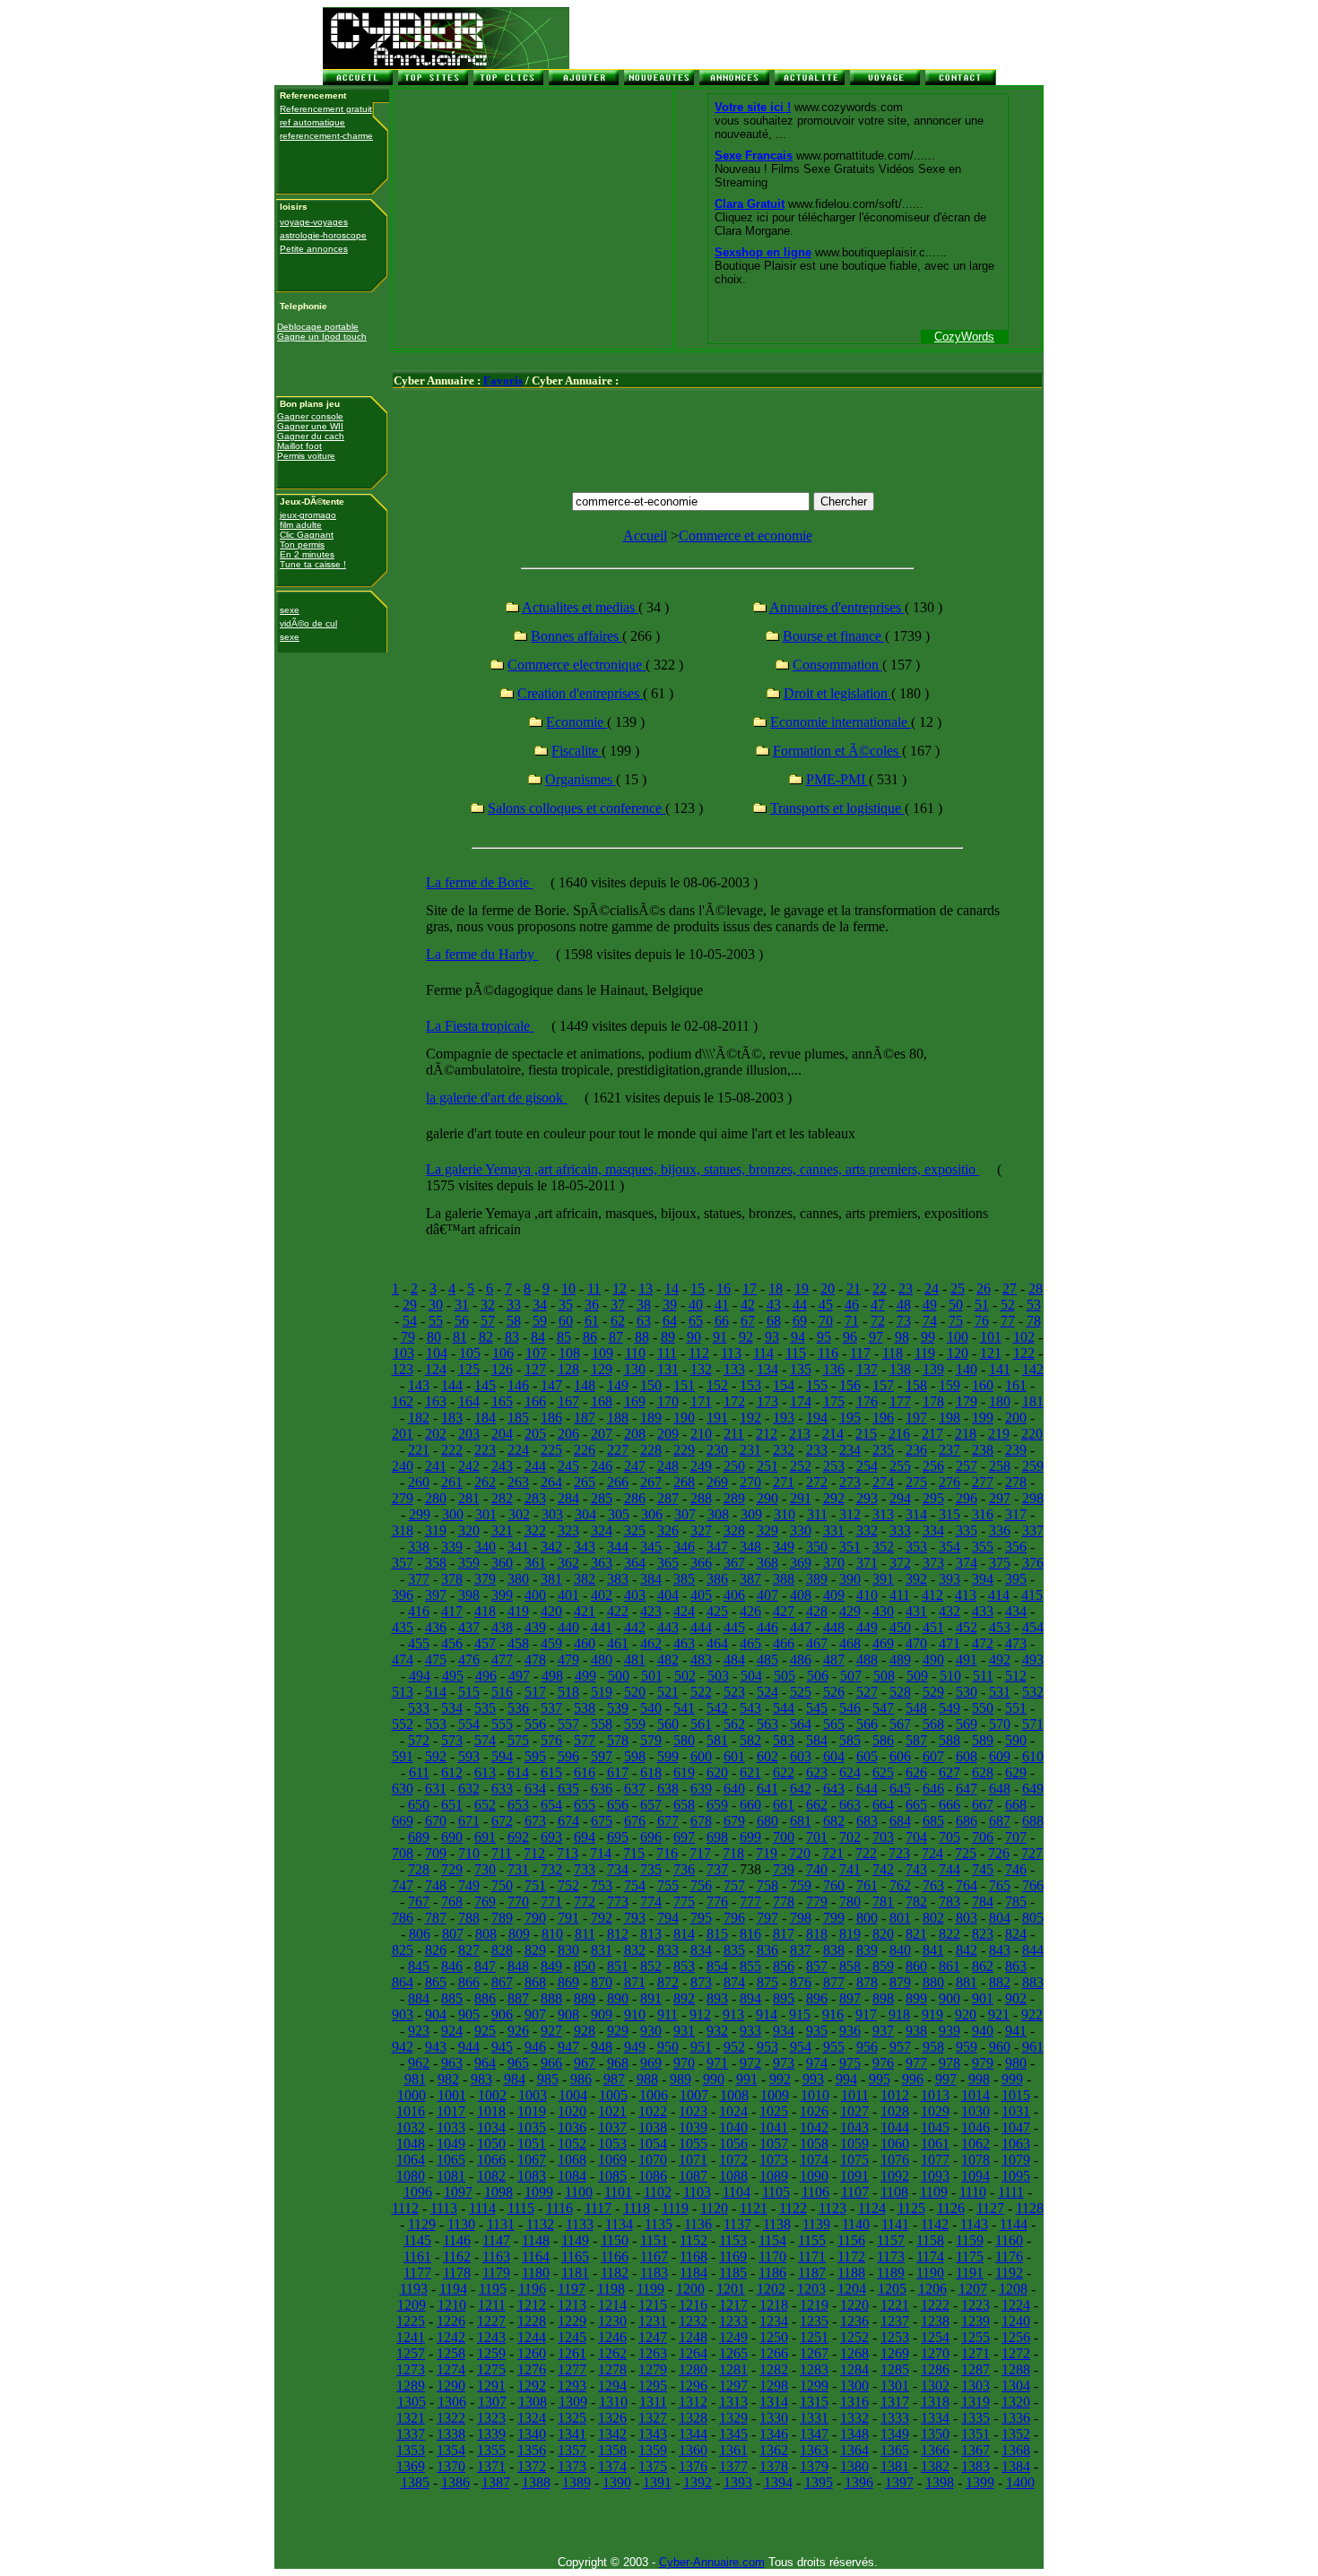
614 (518, 1772)
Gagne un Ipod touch (322, 337)
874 (734, 1982)
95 (824, 1337)
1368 (1016, 2450)
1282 (774, 2369)
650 (419, 1805)
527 (867, 1692)
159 (949, 1385)
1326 (612, 2418)
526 (834, 1692)
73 (904, 1321)
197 (916, 1418)
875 (767, 1982)
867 (502, 1982)
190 (684, 1418)
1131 (501, 2224)
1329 (733, 2418)
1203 (811, 2289)
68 (774, 1321)
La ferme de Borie (479, 882)
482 (668, 1660)
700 (784, 1837)
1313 (733, 2402)
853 (684, 1966)
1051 (532, 2144)
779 (817, 1902)
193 (784, 1418)
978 (949, 2063)
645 (900, 1789)
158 (916, 1385)
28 (1036, 1288)
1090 (814, 2176)
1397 (899, 2482)
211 (734, 1434)
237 (949, 1450)
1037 (612, 2127)
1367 (975, 2450)
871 (635, 1982)
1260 (532, 2353)
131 (668, 1369)
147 (551, 1385)
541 (684, 1708)
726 (999, 1853)
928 (585, 2031)
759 (801, 1885)
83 (512, 1337)
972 (750, 2063)
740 (817, 1869)
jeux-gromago (308, 515)
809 (519, 1934)
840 (900, 1950)
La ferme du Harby (482, 954)
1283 (814, 2369)
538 (585, 1708)
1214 (612, 2305)
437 (469, 1627)
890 (618, 1998)
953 (767, 2047)
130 (635, 1369)
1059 (854, 2144)
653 (518, 1805)
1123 (832, 2208)
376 (1033, 1563)
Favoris (503, 380)
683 (867, 1821)
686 (967, 1821)
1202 (771, 2289)
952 (734, 2047)
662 (817, 1805)
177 (900, 1401)
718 (733, 1853)
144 (452, 1385)
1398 (940, 2482)
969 (651, 2063)
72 (878, 1321)
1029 (935, 2111)
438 (502, 1627)
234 (850, 1450)
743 (916, 1869)
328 (734, 1530)
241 (436, 1466)
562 (734, 1724)
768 (452, 1902)
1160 (1009, 2240)
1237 (895, 2321)
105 (470, 1353)
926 (518, 2031)
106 (503, 1353)
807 (453, 1934)
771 (551, 1902)
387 (750, 1579)
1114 (482, 2208)
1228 (532, 2321)
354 (949, 1547)
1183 (654, 2273)
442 (635, 1627)
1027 (854, 2111)
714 (601, 1853)
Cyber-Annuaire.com (712, 2562)
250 (734, 1466)
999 (1012, 2079)
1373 (572, 2466)
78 (1034, 1321)
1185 (733, 2273)
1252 (854, 2337)
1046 (975, 2127)
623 (817, 1772)
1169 (733, 2256)
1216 (693, 2305)
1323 (491, 2418)
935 (817, 2031)
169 (635, 1401)
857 (817, 1966)
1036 (572, 2127)
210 (701, 1434)
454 (1033, 1627)
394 (983, 1579)
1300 (854, 2386)
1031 (1016, 2111)
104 (437, 1353)
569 (967, 1724)
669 (403, 1821)
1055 (693, 2144)
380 (518, 1579)
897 (850, 1998)
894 (750, 1998)
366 (701, 1563)
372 (900, 1563)
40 (696, 1305)
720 (800, 1853)
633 (502, 1789)
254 (867, 1466)
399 (502, 1595)
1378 (774, 2466)
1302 (935, 2386)
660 (750, 1805)
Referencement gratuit (326, 109)
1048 (411, 2144)
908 (568, 2014)
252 (801, 1466)
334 (933, 1530)
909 (602, 2014)
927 (551, 2031)
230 (717, 1450)
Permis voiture (306, 456)
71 (852, 1321)
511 (983, 1676)
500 (619, 1676)
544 (784, 1708)
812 (618, 1934)
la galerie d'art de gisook (496, 1098)
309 (751, 1514)
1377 (733, 2466)
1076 (895, 2160)
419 (518, 1611)
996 (913, 2079)
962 (419, 2063)
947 (568, 2047)
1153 (733, 2240)
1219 (814, 2305)
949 (635, 2047)
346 (684, 1547)
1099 (539, 2192)
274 (883, 1482)
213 (800, 1434)
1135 (659, 2224)
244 (535, 1466)
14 (672, 1288)
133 (734, 1369)
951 (701, 2047)
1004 (573, 2095)
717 (700, 1853)
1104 (737, 2192)
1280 (693, 2369)
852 (651, 1966)
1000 (412, 2095)
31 (462, 1305)
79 (408, 1337)
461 (618, 1643)
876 (801, 1982)
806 (420, 1934)
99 (928, 1337)
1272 (1016, 2353)
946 (535, 2047)
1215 (653, 2305)
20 (828, 1288)
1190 (930, 2273)
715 (634, 1853)
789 (502, 1918)
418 (485, 1611)
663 (850, 1805)
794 (668, 1918)
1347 (814, 2434)
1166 (615, 2256)
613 (485, 1772)
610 (1033, 1756)
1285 (895, 2369)
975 (850, 2063)
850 (585, 1966)
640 (734, 1789)
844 (1033, 1950)
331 (834, 1530)
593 (469, 1756)
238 (983, 1450)
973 (784, 2063)
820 (883, 1934)
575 (518, 1740)
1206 (932, 2289)
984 (515, 2079)
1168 (694, 2256)
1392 (698, 2482)
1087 (693, 2176)
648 (1000, 1789)
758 (767, 1885)
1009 (775, 2095)
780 (850, 1902)
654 (551, 1805)
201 (403, 1434)
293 (867, 1498)
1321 (411, 2418)
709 (436, 1853)
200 (1016, 1418)
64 (670, 1321)
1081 (451, 2176)
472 (983, 1643)
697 (684, 1837)
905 (469, 2014)
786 (403, 1918)
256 (933, 1466)
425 (717, 1611)
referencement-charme (326, 136)
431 (916, 1611)
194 (817, 1418)
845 (419, 1966)
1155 (812, 2240)
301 (486, 1514)
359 (469, 1563)
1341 (572, 2434)
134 (767, 1369)
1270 (935, 2353)
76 (982, 1321)
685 (933, 1821)
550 (983, 1708)
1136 (698, 2224)
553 (436, 1724)
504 (751, 1676)
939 (949, 2031)
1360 (693, 2450)
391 (883, 1579)
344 (618, 1547)
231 (750, 1450)
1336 (1016, 2418)
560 (668, 1724)
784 (983, 1902)
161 (1016, 1385)
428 (817, 1611)
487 (834, 1660)
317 (1016, 1514)
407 (767, 1595)
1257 (411, 2353)
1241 (411, 2337)
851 (618, 1966)
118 (893, 1353)
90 (694, 1337)
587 (916, 1740)
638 (668, 1789)
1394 (778, 2482)
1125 (911, 2208)
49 (930, 1305)
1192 (1009, 2273)
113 (731, 1353)
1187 (812, 2273)
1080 (411, 2176)
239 (1016, 1450)
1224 (1016, 2305)
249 (701, 1466)
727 (1032, 1853)
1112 (405, 2208)
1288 (1016, 2369)
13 (646, 1288)
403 (635, 1595)
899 (916, 1998)
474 (403, 1660)
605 (867, 1756)
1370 (451, 2466)
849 (551, 1966)
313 (883, 1514)
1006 (654, 2095)
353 (916, 1547)
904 (436, 2014)
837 (801, 1950)
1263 (653, 2353)
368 (767, 1563)
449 (867, 1627)
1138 (777, 2224)
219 (999, 1434)
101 (991, 1337)
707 (1016, 1837)
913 (733, 2014)
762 (900, 1885)
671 (469, 1821)
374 (967, 1563)
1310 (613, 2402)
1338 (451, 2434)
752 (568, 1885)
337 (1033, 1530)
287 (668, 1498)
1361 (733, 2450)
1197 (572, 2289)
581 (717, 1740)
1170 (772, 2256)
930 (651, 2031)
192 (750, 1418)
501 (652, 1676)
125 (469, 1369)
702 (850, 1837)
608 (967, 1756)
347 (717, 1547)
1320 (1016, 2402)
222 (452, 1450)
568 (933, 1724)
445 (734, 1627)
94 (798, 1337)
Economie (577, 722)
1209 (412, 2305)
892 (684, 1998)
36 (592, 1305)
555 (502, 1724)
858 (850, 1966)
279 (403, 1498)
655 (585, 1805)
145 (485, 1385)
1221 (895, 2305)
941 (1016, 2031)
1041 (774, 2127)
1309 (573, 2402)
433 (983, 1611)
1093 (935, 2176)
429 (850, 1611)
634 (535, 1789)
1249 (733, 2337)
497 (519, 1676)
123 (403, 1369)
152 (717, 1385)
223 (485, 1450)
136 (834, 1369)
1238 (935, 2321)
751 (535, 1885)
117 (860, 1353)
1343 (653, 2434)
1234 (774, 2321)
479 (568, 1660)
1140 (856, 2224)
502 (685, 1676)
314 (916, 1514)
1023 (693, 2111)
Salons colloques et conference (577, 808)
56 (462, 1321)
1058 (814, 2144)
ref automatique (312, 122)
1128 (1030, 2208)
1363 (814, 2450)
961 (1033, 2047)
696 (651, 1837)
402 (602, 1595)
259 (1033, 1466)
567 (900, 1724)
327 (701, 1530)
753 (602, 1885)
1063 (1016, 2144)
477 (502, 1660)
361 (535, 1563)
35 (566, 1305)
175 (834, 1401)
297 (1000, 1498)
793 (635, 1918)
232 (784, 1450)
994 (846, 2079)
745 (983, 1869)
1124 (872, 2208)
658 (684, 1805)
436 (436, 1627)
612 (452, 1772)
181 (1033, 1401)
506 (818, 1676)
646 (933, 1789)
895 (784, 1998)
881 (967, 1982)
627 (949, 1772)
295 (933, 1498)
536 (518, 1708)
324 (602, 1530)
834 (701, 1950)
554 (469, 1724)
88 (642, 1337)
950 (668, 2047)
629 (1016, 1772)
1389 (577, 2482)
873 (701, 1982)
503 (718, 1676)
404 (668, 1595)
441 (602, 1627)
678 (701, 1821)
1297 (733, 2386)
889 (585, 1998)
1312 (693, 2402)
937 (883, 2031)
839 (867, 1950)
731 (518, 1869)
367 (734, 1563)
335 (967, 1530)
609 (1000, 1756)
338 (419, 1547)
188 (618, 1418)
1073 (774, 2160)
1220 (854, 2305)
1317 (895, 2402)
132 (701, 1369)
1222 (935, 2305)
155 (817, 1385)
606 (900, 1756)
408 (801, 1595)
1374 (612, 2466)
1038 (653, 2127)
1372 (532, 2466)
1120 (714, 2208)
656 (618, 1805)
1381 (895, 2466)
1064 (411, 2160)
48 (904, 1305)
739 (784, 1869)
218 (966, 1434)
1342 (612, 2434)
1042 (814, 2127)
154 (784, 1385)
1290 (451, 2386)
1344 (693, 2434)
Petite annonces (314, 249)
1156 (851, 2240)
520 (635, 1692)
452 (967, 1627)
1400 (1020, 2482)
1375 (653, 2466)
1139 (816, 2224)
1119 (675, 2208)
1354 (451, 2450)
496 (486, 1676)
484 (734, 1660)
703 (883, 1837)
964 (485, 2063)
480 (602, 1660)
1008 (734, 2095)
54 (410, 1321)
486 (801, 1660)
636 (602, 1789)
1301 (895, 2386)
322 (535, 1530)
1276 (532, 2369)
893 (717, 1998)
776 (717, 1902)
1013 (935, 2095)
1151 (654, 2240)
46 (852, 1305)
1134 (619, 2224)
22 (880, 1288)
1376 (693, 2466)
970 (684, 2063)
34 (540, 1305)
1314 (774, 2402)
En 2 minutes (307, 554)
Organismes (581, 779)
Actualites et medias (580, 607)
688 (1033, 1821)
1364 (854, 2450)
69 (800, 1321)
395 (1016, 1579)
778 (784, 1902)
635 (568, 1789)
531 (1000, 1692)
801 (900, 1918)
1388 (536, 2482)
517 (535, 1692)
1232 (693, 2321)
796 (734, 1918)
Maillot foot (299, 446)
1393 (738, 2482)
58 (514, 1321)
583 (784, 1740)
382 (585, 1579)
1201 (731, 2289)
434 (1016, 1611)
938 (916, 2031)
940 (983, 2031)
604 (834, 1756)
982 (448, 2079)
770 (518, 1902)
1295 (653, 2386)
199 (983, 1418)
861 (949, 1966)
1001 (452, 2095)
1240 (1016, 2321)
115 (796, 1353)
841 (933, 1950)
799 (834, 1918)
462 (651, 1643)
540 (651, 1708)
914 (767, 2014)
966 (551, 2063)
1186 (772, 2273)
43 (774, 1305)
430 (883, 1611)
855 (750, 1966)
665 (916, 1805)
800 (867, 1918)
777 (750, 1902)
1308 (533, 2402)
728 (419, 1869)
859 (883, 1966)
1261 (572, 2353)
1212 (532, 2305)
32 (488, 1305)
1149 (575, 2240)
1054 (653, 2144)
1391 (657, 2482)
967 (585, 2063)
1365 (895, 2450)
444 (701, 1627)
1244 (532, 2337)
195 (850, 1418)
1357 (572, 2450)
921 (999, 2014)
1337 (411, 2434)
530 (967, 1692)
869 (568, 1982)
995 (880, 2079)
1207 (973, 2289)
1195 (493, 2289)
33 (514, 1305)
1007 (694, 2095)
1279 (653, 2369)
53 (1034, 1305)
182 (419, 1418)
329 (767, 1530)
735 (651, 1869)
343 (585, 1547)
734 (618, 1869)
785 (1016, 1902)
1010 (815, 2095)
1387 (496, 2482)
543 (750, 1708)
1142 (935, 2224)
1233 (733, 2321)
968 (618, 2063)
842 (967, 1950)
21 (854, 1288)
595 (535, 1756)
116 (828, 1353)
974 (817, 2063)
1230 (612, 2321)
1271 (975, 2353)
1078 (975, 2160)
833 (668, 1950)
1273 (411, 2369)
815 (717, 1934)
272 (817, 1482)
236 (916, 1450)
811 (585, 1934)
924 (452, 2031)
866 (469, 1982)
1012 (895, 2095)
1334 (935, 2418)
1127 (990, 2208)
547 (883, 1708)
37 (618, 1305)
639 (701, 1789)
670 (436, 1821)
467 (817, 1643)
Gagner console (310, 416)
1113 (444, 2208)
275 (916, 1482)
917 (866, 2014)
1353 (411, 2450)
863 (1016, 1966)
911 (668, 2014)
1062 (975, 2144)
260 (419, 1482)
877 (834, 1982)
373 (933, 1563)
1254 (935, 2337)
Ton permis (302, 545)
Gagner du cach (311, 436)
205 (535, 1434)
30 (436, 1305)
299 (420, 1514)
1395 (819, 2482)
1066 (491, 2160)
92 (746, 1337)
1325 (572, 2418)
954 (801, 2047)
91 (720, 1337)
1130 (461, 2224)
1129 (422, 2224)
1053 (612, 2144)
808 (486, 1934)
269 (717, 1482)
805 (1033, 1918)
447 (801, 1627)
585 (850, 1740)
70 (826, 1321)
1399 (980, 2482)
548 (916, 1708)
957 (900, 2047)
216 (899, 1434)
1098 (499, 2192)
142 (1033, 1369)
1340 (532, 2434)
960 (1000, 2047)
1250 (774, 2337)
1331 (814, 2418)
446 (767, 1627)
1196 (532, 2289)
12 (620, 1288)
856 (784, 1966)
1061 (935, 2144)
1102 (658, 2192)
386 (717, 1579)
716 (667, 1853)
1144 (1014, 2224)
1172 (851, 2256)
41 (722, 1305)
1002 (492, 2095)
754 (635, 1885)
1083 (532, 2176)
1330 (774, 2418)
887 (518, 1998)
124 (436, 1369)
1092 (895, 2176)
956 (867, 2047)
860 (916, 1966)
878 (867, 1982)
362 (568, 1563)
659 (717, 1805)
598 (635, 1756)
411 (900, 1595)
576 (551, 1740)
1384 (1016, 2466)
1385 (415, 2482)
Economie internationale (841, 722)
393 (949, 1579)
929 (618, 2031)
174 (801, 1401)
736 (684, 1869)
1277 (572, 2369)
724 (932, 1853)
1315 (814, 2402)
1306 (452, 2402)
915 (800, 2014)
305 (619, 1514)
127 (535, 1369)
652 (485, 1805)
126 (502, 1369)
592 (436, 1756)
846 (452, 1966)
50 (956, 1305)
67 (748, 1321)
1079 (1016, 2160)
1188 (851, 2273)
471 (949, 1643)
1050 (491, 2144)
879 (900, 1982)
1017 (451, 2111)
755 (668, 1885)
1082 (491, 2176)
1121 (754, 2208)
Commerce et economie (746, 536)
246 (602, 1466)
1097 (458, 2192)
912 (700, 2014)
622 (784, 1772)
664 (883, 1805)
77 (1008, 1321)
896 (817, 1998)
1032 (411, 2127)
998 (979, 2079)
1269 (895, 2353)
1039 (693, 2127)
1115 (521, 2208)
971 (717, 2063)
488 (867, 1660)
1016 (411, 2111)
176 (867, 1401)
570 (1000, 1724)
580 (684, 1740)
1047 (1016, 2127)
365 (668, 1563)
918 (899, 2014)
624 (850, 1772)
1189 (891, 2273)
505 (785, 1676)
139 (933, 1369)
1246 (612, 2337)
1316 (854, 2402)
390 (850, 1579)
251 (767, 1466)
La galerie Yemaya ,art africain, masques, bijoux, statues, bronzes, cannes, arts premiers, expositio (702, 1169)
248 (668, 1466)
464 (717, 1643)
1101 (618, 2192)
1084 (572, 2176)
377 (419, 1579)
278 (1016, 1482)
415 (1032, 1595)
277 (983, 1482)
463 (684, 1643)
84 (538, 1337)
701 (817, 1837)
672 (502, 1821)
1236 (854, 2321)
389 (817, 1579)
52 (1008, 1305)
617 (618, 1772)
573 (452, 1740)
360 (502, 1563)
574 (485, 1740)
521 (668, 1692)
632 (469, 1789)
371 (867, 1563)
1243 (491, 2337)
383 (618, 1579)
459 (551, 1643)
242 (469, 1466)
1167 (654, 2256)
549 (949, 1708)
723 (899, 1853)
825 (403, 1950)
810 (552, 1934)
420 (551, 1611)
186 (551, 1418)
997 (946, 2079)
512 (1016, 1676)
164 (469, 1401)
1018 (491, 2111)
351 (850, 1547)
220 (1032, 1434)
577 (585, 1740)
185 (518, 1418)
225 (551, 1450)
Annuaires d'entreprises (837, 607)
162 (403, 1401)
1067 (532, 2160)
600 (701, 1756)
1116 (559, 2208)
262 (485, 1482)
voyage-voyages (314, 222)
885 (452, 1998)
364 (635, 1563)
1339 (491, 2434)
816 (750, 1934)
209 (668, 1434)
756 (701, 1885)
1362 (774, 2450)
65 (696, 1321)
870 (602, 1982)
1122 (793, 2208)
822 (949, 1934)
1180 (536, 2273)
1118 (637, 2208)
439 (535, 1627)
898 (883, 1998)
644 (867, 1789)
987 (614, 2079)
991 (747, 2079)
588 (949, 1740)
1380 (854, 2466)
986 (581, 2079)
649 (1033, 1789)
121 (991, 1353)
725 (966, 1853)
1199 (650, 2289)
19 (802, 1288)
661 (784, 1805)
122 (1024, 1353)
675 (602, 1821)
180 (1000, 1401)
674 (568, 1821)
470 (916, 1643)
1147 (496, 2240)
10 (568, 1288)
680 (767, 1821)
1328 (693, 2418)
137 (867, 1369)
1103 (697, 2192)
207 (602, 1434)
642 (801, 1789)
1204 (852, 2289)
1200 (690, 2289)
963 (452, 2063)
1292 (532, 2386)
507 (851, 1676)
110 (635, 1353)
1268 (854, 2353)
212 (767, 1434)
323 (568, 1530)
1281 (733, 2369)
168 (602, 1401)
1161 (417, 2256)
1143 (974, 2224)
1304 (1016, 2386)
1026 (814, 2111)
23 (906, 1288)
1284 (854, 2369)
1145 (417, 2240)
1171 (812, 2256)
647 (967, 1789)
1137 (737, 2224)
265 (585, 1482)
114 (763, 1353)
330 (801, 1530)
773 (618, 1902)
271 (784, 1482)
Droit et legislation (837, 693)
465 (750, 1643)
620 (717, 1772)
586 (883, 1740)
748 (436, 1885)
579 (651, 1740)
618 (651, 1772)
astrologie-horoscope (323, 235)
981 (415, 2079)
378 (452, 1579)
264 (551, 1482)
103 (403, 1353)
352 (883, 1547)
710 (469, 1853)
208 (635, 1434)
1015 (1016, 2095)
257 (967, 1466)
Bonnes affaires (577, 636)
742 (883, 1869)
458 (518, 1643)
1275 (491, 2369)
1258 (451, 2353)
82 (486, 1337)
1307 (492, 2402)
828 (502, 1950)
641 (767, 1789)
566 (867, 1724)
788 (469, 1918)
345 (651, 1547)
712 (534, 1853)
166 (535, 1401)
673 (535, 1821)
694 (585, 1837)
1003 (533, 2095)
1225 (411, 2321)
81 (460, 1337)
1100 (579, 2192)
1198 (611, 2289)
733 (585, 1869)
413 (966, 1595)
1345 (733, 2434)
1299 (814, 2386)
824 (1016, 1934)
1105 (776, 2192)
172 (734, 1401)
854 (717, 1966)
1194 (453, 2289)
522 (701, 1692)
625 (883, 1772)
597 (602, 1756)
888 (551, 1998)
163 (436, 1401)
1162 (457, 2256)
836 (767, 1950)
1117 (598, 2208)
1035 (532, 2127)
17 (750, 1288)
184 (485, 1418)
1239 (975, 2321)
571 (1033, 1724)
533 (419, 1708)
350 (817, 1547)
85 (564, 1337)
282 (502, 1498)
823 (983, 1934)
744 (949, 1869)
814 (684, 1934)
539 (618, 1708)
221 (419, 1450)
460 (585, 1643)
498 (552, 1676)
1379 (814, 2466)
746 (1016, 1869)
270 (750, 1482)
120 (958, 1353)
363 (602, 1563)
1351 (975, 2434)
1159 (970, 2240)
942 (403, 2047)
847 (485, 1966)
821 (916, 1934)
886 (485, 1998)
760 (834, 1885)
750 (502, 1885)
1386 (455, 2482)
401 (568, 1595)
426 (750, 1611)
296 (967, 1498)
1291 (491, 2386)
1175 (970, 2256)
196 (883, 1418)
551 (1016, 1708)
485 (767, 1660)
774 (651, 1902)
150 (651, 1385)
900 (949, 1998)
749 (469, 1885)
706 (983, 1837)
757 (734, 1885)
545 (817, 1708)
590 (1016, 1740)
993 (813, 2079)
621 (750, 1772)
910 (635, 2014)
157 (883, 1385)
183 (452, 1418)
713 (568, 1853)
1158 (930, 2240)
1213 (572, 2305)
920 (966, 2014)
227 (618, 1450)
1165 (575, 2256)
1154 (772, 2240)
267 (651, 1482)
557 (568, 1724)
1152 (694, 2240)
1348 (854, 2434)
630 (403, 1789)
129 (602, 1369)
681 (801, 1821)
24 (932, 1288)
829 (535, 1950)
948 (602, 2047)
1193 (414, 2289)
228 (651, 1450)
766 (1033, 1885)
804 (1000, 1918)
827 (469, 1950)
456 (452, 1643)
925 (485, 2031)
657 (651, 1805)
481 (635, 1660)
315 (949, 1514)
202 (436, 1434)
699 (750, 1837)
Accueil (645, 536)
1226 (451, 2321)
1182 (615, 2273)
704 (916, 1837)
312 (850, 1514)
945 (502, 2047)
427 (784, 1611)
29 (410, 1305)
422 (618, 1611)
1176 (1009, 2256)
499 (585, 1676)
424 (684, 1611)
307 (685, 1514)
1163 (496, 2256)
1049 (451, 2144)
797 (767, 1918)
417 (452, 1611)
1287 (975, 2369)
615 (551, 1772)
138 (900, 1369)
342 (551, 1547)
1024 (733, 2111)
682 (834, 1821)
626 (916, 1772)
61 (592, 1321)
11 (594, 1288)
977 (916, 2063)
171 (701, 1401)
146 (518, 1385)
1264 (693, 2353)
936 (850, 2031)
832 (635, 1950)
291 (801, 1498)
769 (485, 1902)
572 (419, 1740)
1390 (617, 2482)
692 (518, 1837)
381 (551, 1579)
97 (876, 1337)
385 (684, 1579)
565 (834, 1724)
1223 (975, 2305)
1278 (612, 2369)
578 (618, 1740)
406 (734, 1595)
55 (436, 1321)
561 (701, 1724)
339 (452, 1547)
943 (436, 2047)
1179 (496, 2273)
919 (932, 2014)
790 (535, 1918)
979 (983, 2063)
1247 (653, 2337)
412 (932, 1595)
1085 (612, 2176)
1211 (492, 2305)
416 (419, 1611)
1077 (935, 2160)
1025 (774, 2111)
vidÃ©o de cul (308, 623)
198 (949, 1418)
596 (568, 1756)
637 (635, 1789)
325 (635, 1530)
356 (1016, 1547)
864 (403, 1982)
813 (651, 1934)
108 (569, 1353)
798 (801, 1918)
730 (485, 1869)
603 (801, 1756)
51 (982, 1305)
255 (900, 1466)
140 (967, 1369)
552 (403, 1724)
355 (983, 1547)
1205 (892, 2289)
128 (568, 1369)
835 (734, 1950)
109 (603, 1353)
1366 (935, 2450)
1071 (693, 2160)
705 (949, 1837)
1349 (895, 2434)
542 (717, 1708)
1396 (859, 2482)
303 (552, 1514)
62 (618, 1321)
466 (784, 1643)
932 (717, 2031)
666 (949, 1805)
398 (469, 1595)
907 (535, 2014)
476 (469, 1660)
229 (684, 1450)
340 (485, 1547)
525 (801, 1692)
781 (883, 1902)
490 (933, 1660)
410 (867, 1595)
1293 (572, 2386)
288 (701, 1498)
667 (983, 1805)
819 (850, 1934)
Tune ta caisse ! (313, 564)
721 (833, 1853)
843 (1000, 1950)
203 (469, 1434)
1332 (854, 2418)
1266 (774, 2353)
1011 (855, 2095)
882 (1000, 1982)
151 (684, 1385)
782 (916, 1902)
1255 (975, 2337)
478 (535, 1660)
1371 (491, 2466)
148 (585, 1385)
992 (780, 2079)
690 (452, 1837)
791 (568, 1918)
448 (834, 1627)
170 (668, 1401)
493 (1033, 1660)
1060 (895, 2144)
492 (1000, 1660)
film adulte (301, 525)
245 (568, 1466)
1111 (1011, 2192)
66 (722, 1321)
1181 (575, 2273)
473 (1016, 1643)
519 (602, 1692)
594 (502, 1756)
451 (933, 1627)
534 (452, 1708)
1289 (411, 2386)
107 (536, 1353)
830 (568, 1950)
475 (436, 1660)
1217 (733, 2305)
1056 (733, 2144)
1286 (935, 2369)
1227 (491, 2321)
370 (834, 1563)
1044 (895, 2127)
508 (884, 1676)
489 (900, 1660)
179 (967, 1401)
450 (900, 1627)
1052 (572, 2144)
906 (502, 2014)
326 (668, 1530)
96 (850, 1337)
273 (850, 1482)
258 (1000, 1466)
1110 (973, 2192)
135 (801, 1369)
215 (866, 1434)
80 (434, 1337)
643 (834, 1789)
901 (983, 1998)
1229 (572, 2321)
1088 (733, 2176)
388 (784, 1579)
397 (436, 1595)
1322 (451, 2418)
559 (635, 1724)
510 (950, 1676)
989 (681, 2079)
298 (1033, 1498)
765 (1000, 1885)
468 (850, 1643)
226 (585, 1450)
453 (1000, 1627)
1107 (855, 2192)
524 (767, 1692)
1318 (935, 2402)
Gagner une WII (310, 426)
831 (602, 1950)
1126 (951, 2208)
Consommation (837, 665)
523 (734, 1692)
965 (518, 2063)
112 (699, 1353)
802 (933, 1918)
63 (644, 1321)
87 (616, 1337)
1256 (1016, 2337)
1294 (612, 2386)
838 (834, 1950)
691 (485, 1837)
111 (667, 1353)
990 (714, 2079)
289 (734, 1498)
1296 (693, 2386)
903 (403, 2014)
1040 (733, 2127)
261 (452, 1482)
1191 (970, 2273)
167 (568, 1401)
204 (502, 1434)
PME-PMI (837, 779)
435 (403, 1627)
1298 (774, 2386)
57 (488, 1321)
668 (1016, 1805)
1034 (491, 2127)
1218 (774, 2305)
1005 (613, 2095)
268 (684, 1482)
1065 (451, 2160)
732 (551, 1869)
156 (850, 1385)
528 (900, 1692)
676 (635, 1821)
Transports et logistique (837, 808)
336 (1000, 1530)
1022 (653, 2111)
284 (568, 1498)
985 (548, 2079)
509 (917, 1676)
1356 (532, 2450)
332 (867, 1530)
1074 (814, 2160)
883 (1033, 1982)
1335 (975, 2418)
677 (668, 1821)
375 (1000, 1563)
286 (635, 1498)
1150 (615, 2240)
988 (647, 2079)
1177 (417, 2273)
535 (485, 1708)
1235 (814, 2321)
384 (651, 1579)
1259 (491, 2353)
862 (983, 1966)
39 (670, 1305)
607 (933, 1756)
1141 (895, 2224)
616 (585, 1772)
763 (933, 1885)
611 (419, 1772)
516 (502, 1692)
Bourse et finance (834, 636)
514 (436, 1692)
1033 (451, 2127)
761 (867, 1885)
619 (684, 1772)
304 (585, 1514)
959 (967, 2047)
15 (698, 1288)
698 (717, 1837)
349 (784, 1547)
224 (518, 1450)
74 (930, 1321)
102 (1024, 1337)
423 (651, 1611)
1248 (693, 2337)
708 (403, 1853)
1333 (895, 2418)
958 (933, 2047)
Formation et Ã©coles (837, 751)
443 (668, 1627)
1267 (814, 2353)
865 (436, 1982)
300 (453, 1514)
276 (949, 1482)
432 (949, 1611)
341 (518, 1547)
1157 (891, 2240)
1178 (457, 2273)
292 (834, 1498)
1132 (540, 2224)
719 (767, 1853)
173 (767, 1401)
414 (999, 1595)
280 (436, 1498)
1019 (532, 2111)
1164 (536, 2256)
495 (453, 1676)
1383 (975, 2466)
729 (452, 1869)
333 (900, 1530)
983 (481, 2079)
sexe (290, 610)
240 (403, 1466)
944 (469, 2047)
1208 (1013, 2289)
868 (535, 1982)
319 (436, 1530)
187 (585, 1418)
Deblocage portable (318, 327)
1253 (895, 2337)
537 (551, 1708)
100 (958, 1337)
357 (403, 1563)
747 (403, 1885)
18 (776, 1288)
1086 (653, 2176)
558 (602, 1724)
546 (850, 1708)
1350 (935, 2434)
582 (750, 1740)
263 (518, 1482)
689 (419, 1837)
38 (644, 1305)
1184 (694, 2273)
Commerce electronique (577, 665)
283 (535, 1498)
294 (900, 1498)
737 (717, 1869)
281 (469, 1498)
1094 (975, 2176)
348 (750, 1547)
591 (403, 1756)
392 (916, 1579)
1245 (572, 2337)
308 (718, 1514)
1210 (452, 2305)
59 (540, 1321)
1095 (1016, 2176)
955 (834, 2047)
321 (502, 1530)
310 (785, 1514)
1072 (733, 2160)
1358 (612, 2450)
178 (933, 1401)
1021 (612, 2111)
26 (984, 1288)
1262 (612, 2353)
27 (1010, 1288)
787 (436, 1918)
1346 (774, 2434)
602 (767, 1756)
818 (817, 1934)
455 (419, 1643)
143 (419, 1385)
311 (817, 1514)
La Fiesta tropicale (480, 1026)
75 (956, 1321)
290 (767, 1498)
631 (436, 1789)
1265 (733, 2353)
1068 (572, 2160)
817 (784, 1934)
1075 (854, 2160)
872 (668, 1982)
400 (535, 1595)
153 (750, 1385)
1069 (612, 2160)
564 (801, 1724)
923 (419, 2031)
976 (883, 2063)
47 (878, 1305)
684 (900, 1821)
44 (800, 1305)
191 (717, 1418)
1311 (653, 2402)
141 (1000, 1369)
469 (883, 1643)
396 (403, 1595)
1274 (451, 2369)
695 (618, 1837)
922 (1032, 2014)
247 (635, 1466)
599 (668, 1756)
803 (967, 1918)
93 (772, 1337)
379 (485, 1579)
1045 (935, 2127)
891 (651, 1998)
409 (834, 1595)
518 (568, 1692)
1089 (774, 2176)
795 (701, 1918)
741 (850, 1869)
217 (932, 1434)
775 (684, 1902)
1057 (774, 2144)
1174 (930, 2256)
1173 (891, 2256)
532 (1033, 1692)
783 (949, 1902)
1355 (491, 2450)
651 (452, 1805)
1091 (854, 2176)
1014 (975, 2095)
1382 (935, 2466)
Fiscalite (577, 751)
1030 (975, 2111)
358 (436, 1563)
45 (826, 1305)
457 (485, 1643)
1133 (580, 2224)
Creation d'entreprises (580, 693)
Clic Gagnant (307, 535)
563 (767, 1724)
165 (502, 1401)
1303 (975, 2386)
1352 (1016, 2434)
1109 (934, 2192)
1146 (457, 2240)
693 (551, 1837)
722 (866, 1853)
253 (834, 1466)
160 (983, 1385)
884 (419, 1998)
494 (420, 1676)
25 (958, 1288)
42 (748, 1305)
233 (817, 1450)
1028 (895, 2111)
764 (967, 1885)
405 (701, 1595)
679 (734, 1821)
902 (1016, 1998)
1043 (854, 2127)
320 (469, 1530)
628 (983, 1772)
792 (602, 1918)
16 (724, 1288)
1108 (894, 2192)
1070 (653, 2160)
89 (668, 1337)
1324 (532, 2418)
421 (585, 1611)
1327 (653, 2418)
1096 (418, 2192)
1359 (653, 2450)
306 (652, 1514)
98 (902, 1337)
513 (403, 1692)
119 (925, 1353)
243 (502, 1466)
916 (833, 2014)
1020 (572, 2111)
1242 (451, 2337)
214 (833, 1434)
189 (651, 1418)
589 (983, 1740)
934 (784, 2031)
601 (734, 1756)
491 (967, 1660)
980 (1016, 2063)
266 (618, 1482)
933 (750, 2031)
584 (817, 1740)
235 (883, 1450)
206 (568, 1434)
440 (568, 1627)
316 (983, 1514)
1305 (412, 2402)
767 (419, 1902)
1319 (975, 2402)
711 (502, 1853)
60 (566, 1321)
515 (469, 1692)
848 (518, 1966)
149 (618, 1385)
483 (701, 1660)
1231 (653, 2321)
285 (602, 1498)
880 (933, 1982)
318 (403, 1530)
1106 (815, 2192)
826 (436, 1950)
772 (585, 1902)
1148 (536, 2240)
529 (933, 1692)
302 (519, 1514)
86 (590, 1337)
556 (535, 1724)
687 (1000, 1821)
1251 (814, 2337)
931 (684, 2031)
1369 (411, 2466)
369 (801, 1563)
